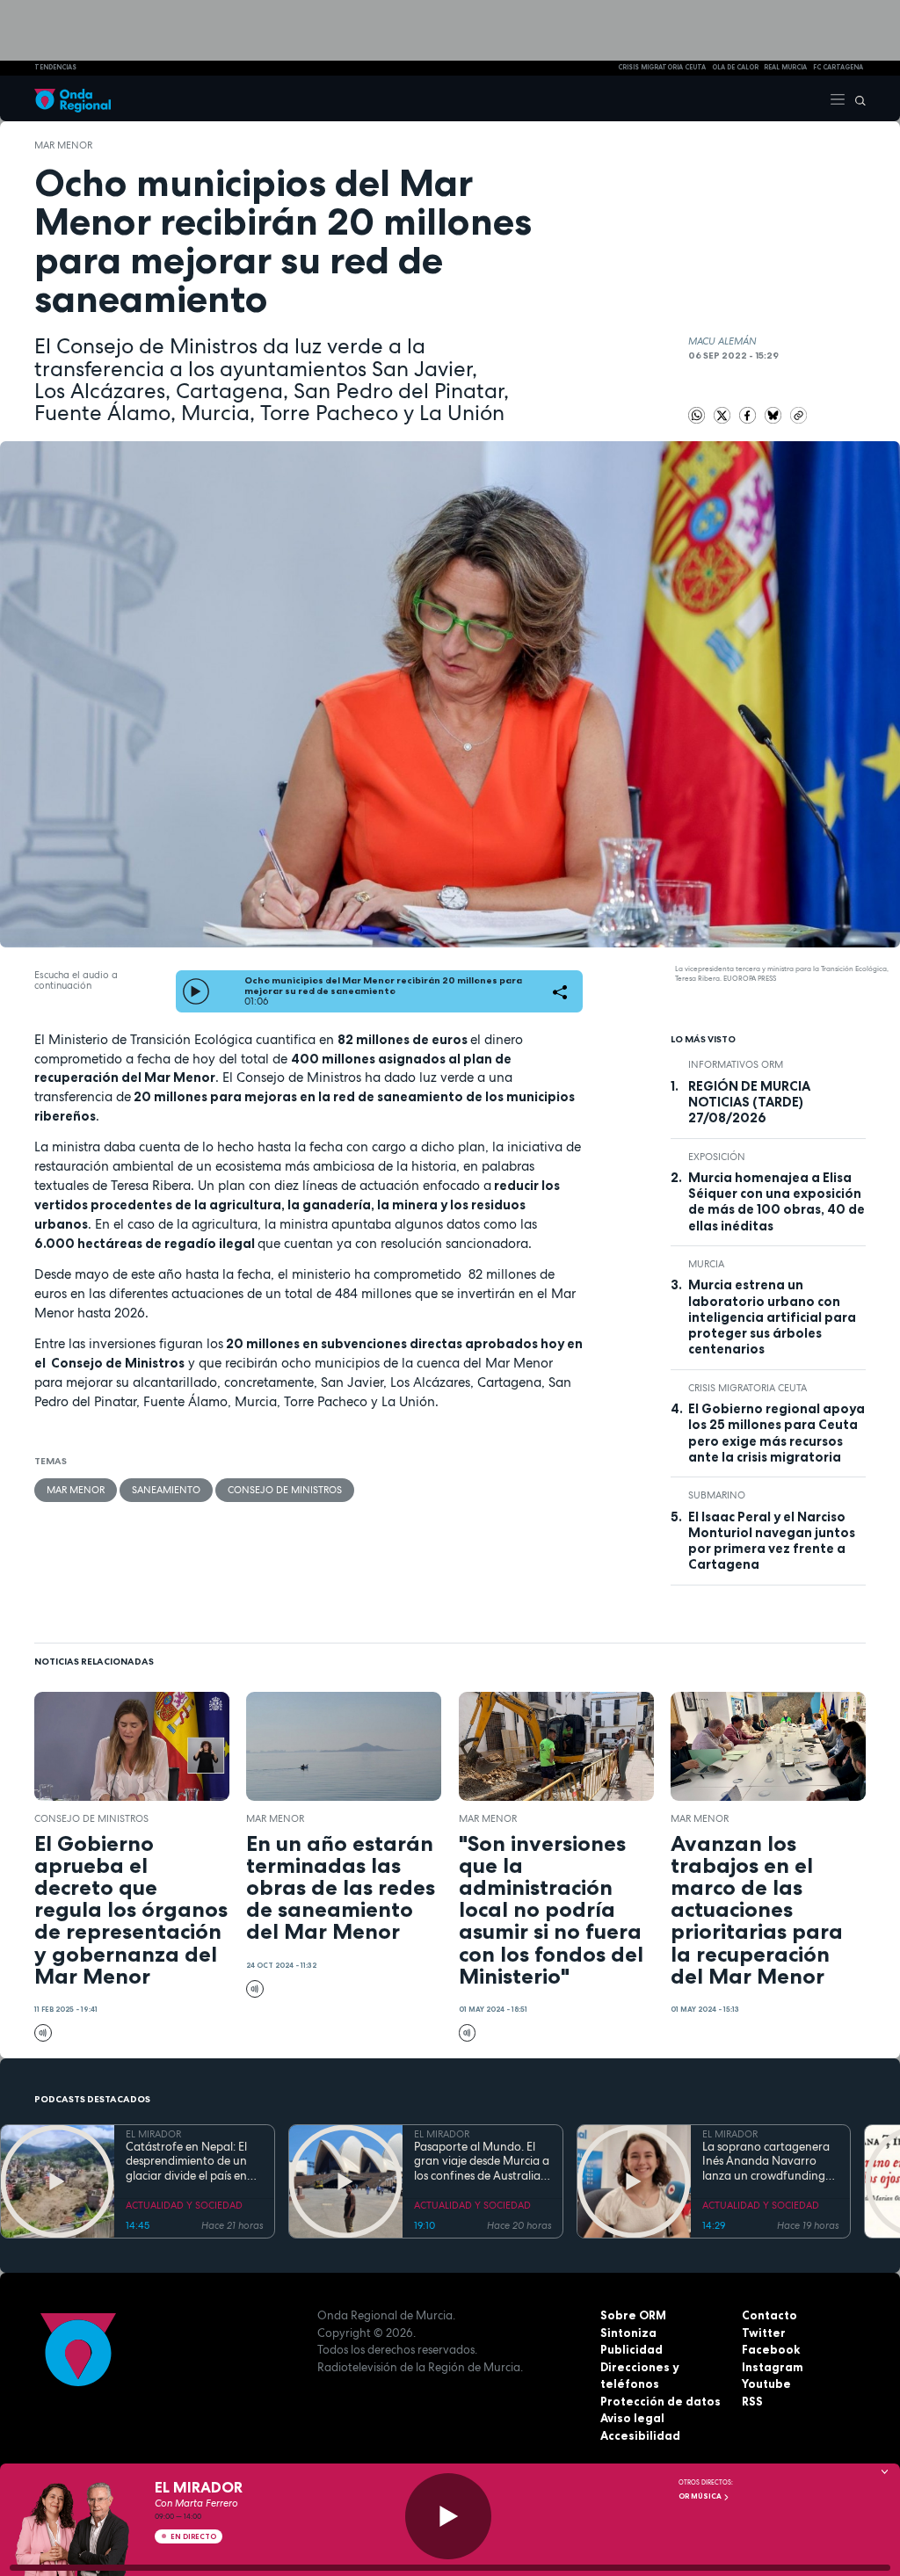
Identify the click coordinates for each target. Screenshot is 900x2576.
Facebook (771, 2349)
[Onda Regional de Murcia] (73, 98)
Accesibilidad (640, 2435)
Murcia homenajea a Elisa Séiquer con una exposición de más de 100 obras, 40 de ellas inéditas (777, 1202)
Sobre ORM (633, 2315)
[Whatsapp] (697, 416)
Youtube (766, 2384)
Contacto (769, 2315)
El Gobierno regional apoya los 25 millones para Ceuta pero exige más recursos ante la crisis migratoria (777, 1433)
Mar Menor (63, 145)
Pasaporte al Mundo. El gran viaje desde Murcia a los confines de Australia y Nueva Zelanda (482, 2162)
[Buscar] (856, 98)
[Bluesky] (775, 414)
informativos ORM (736, 1064)
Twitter (764, 2333)
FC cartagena (838, 67)
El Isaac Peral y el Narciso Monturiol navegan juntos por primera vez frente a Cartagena (772, 1541)
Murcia (706, 1264)
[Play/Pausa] (448, 2516)
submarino (717, 1495)
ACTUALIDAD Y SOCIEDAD (184, 2205)
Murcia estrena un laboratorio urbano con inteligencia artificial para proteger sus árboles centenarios (772, 1317)
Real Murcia (785, 67)
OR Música (701, 2496)
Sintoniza (628, 2333)
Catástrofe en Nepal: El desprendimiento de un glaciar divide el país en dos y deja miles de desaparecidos (186, 2162)
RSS (752, 2401)
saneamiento (166, 1490)
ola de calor (735, 67)
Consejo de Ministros (285, 1490)
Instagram (773, 2367)
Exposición (717, 1157)
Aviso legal (632, 2418)
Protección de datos (660, 2401)
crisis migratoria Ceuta (662, 67)
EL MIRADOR (153, 2134)
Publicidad (631, 2349)
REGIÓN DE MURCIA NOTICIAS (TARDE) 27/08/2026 (749, 1103)
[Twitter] (724, 414)
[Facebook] (749, 414)
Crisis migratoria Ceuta (748, 1388)
